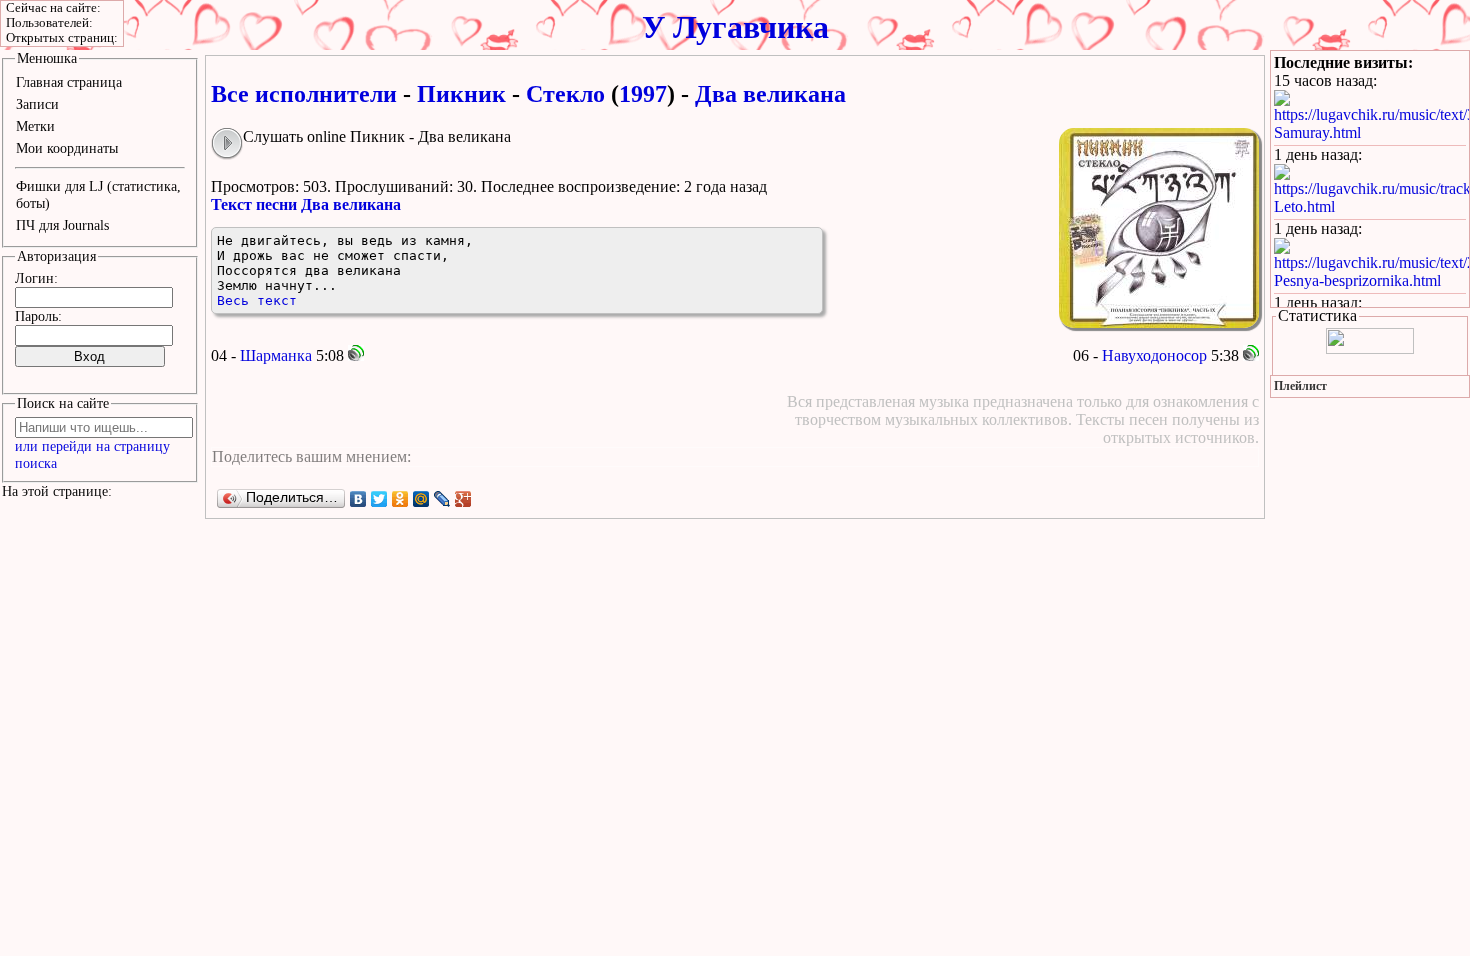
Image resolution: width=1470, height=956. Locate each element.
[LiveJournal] (442, 499)
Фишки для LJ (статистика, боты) (98, 194)
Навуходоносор (1154, 355)
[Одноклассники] (400, 499)
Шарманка (276, 355)
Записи (37, 104)
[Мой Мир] (421, 499)
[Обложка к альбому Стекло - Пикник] (1159, 228)
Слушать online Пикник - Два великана (377, 136)
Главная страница (69, 82)
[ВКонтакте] (358, 499)
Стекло (565, 94)
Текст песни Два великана (306, 204)
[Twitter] (379, 499)
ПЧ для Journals (62, 225)
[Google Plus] (463, 499)
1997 (643, 94)
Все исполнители (304, 94)
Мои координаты (67, 148)
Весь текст (257, 300)
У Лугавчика (735, 27)
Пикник (461, 94)
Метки (35, 126)
